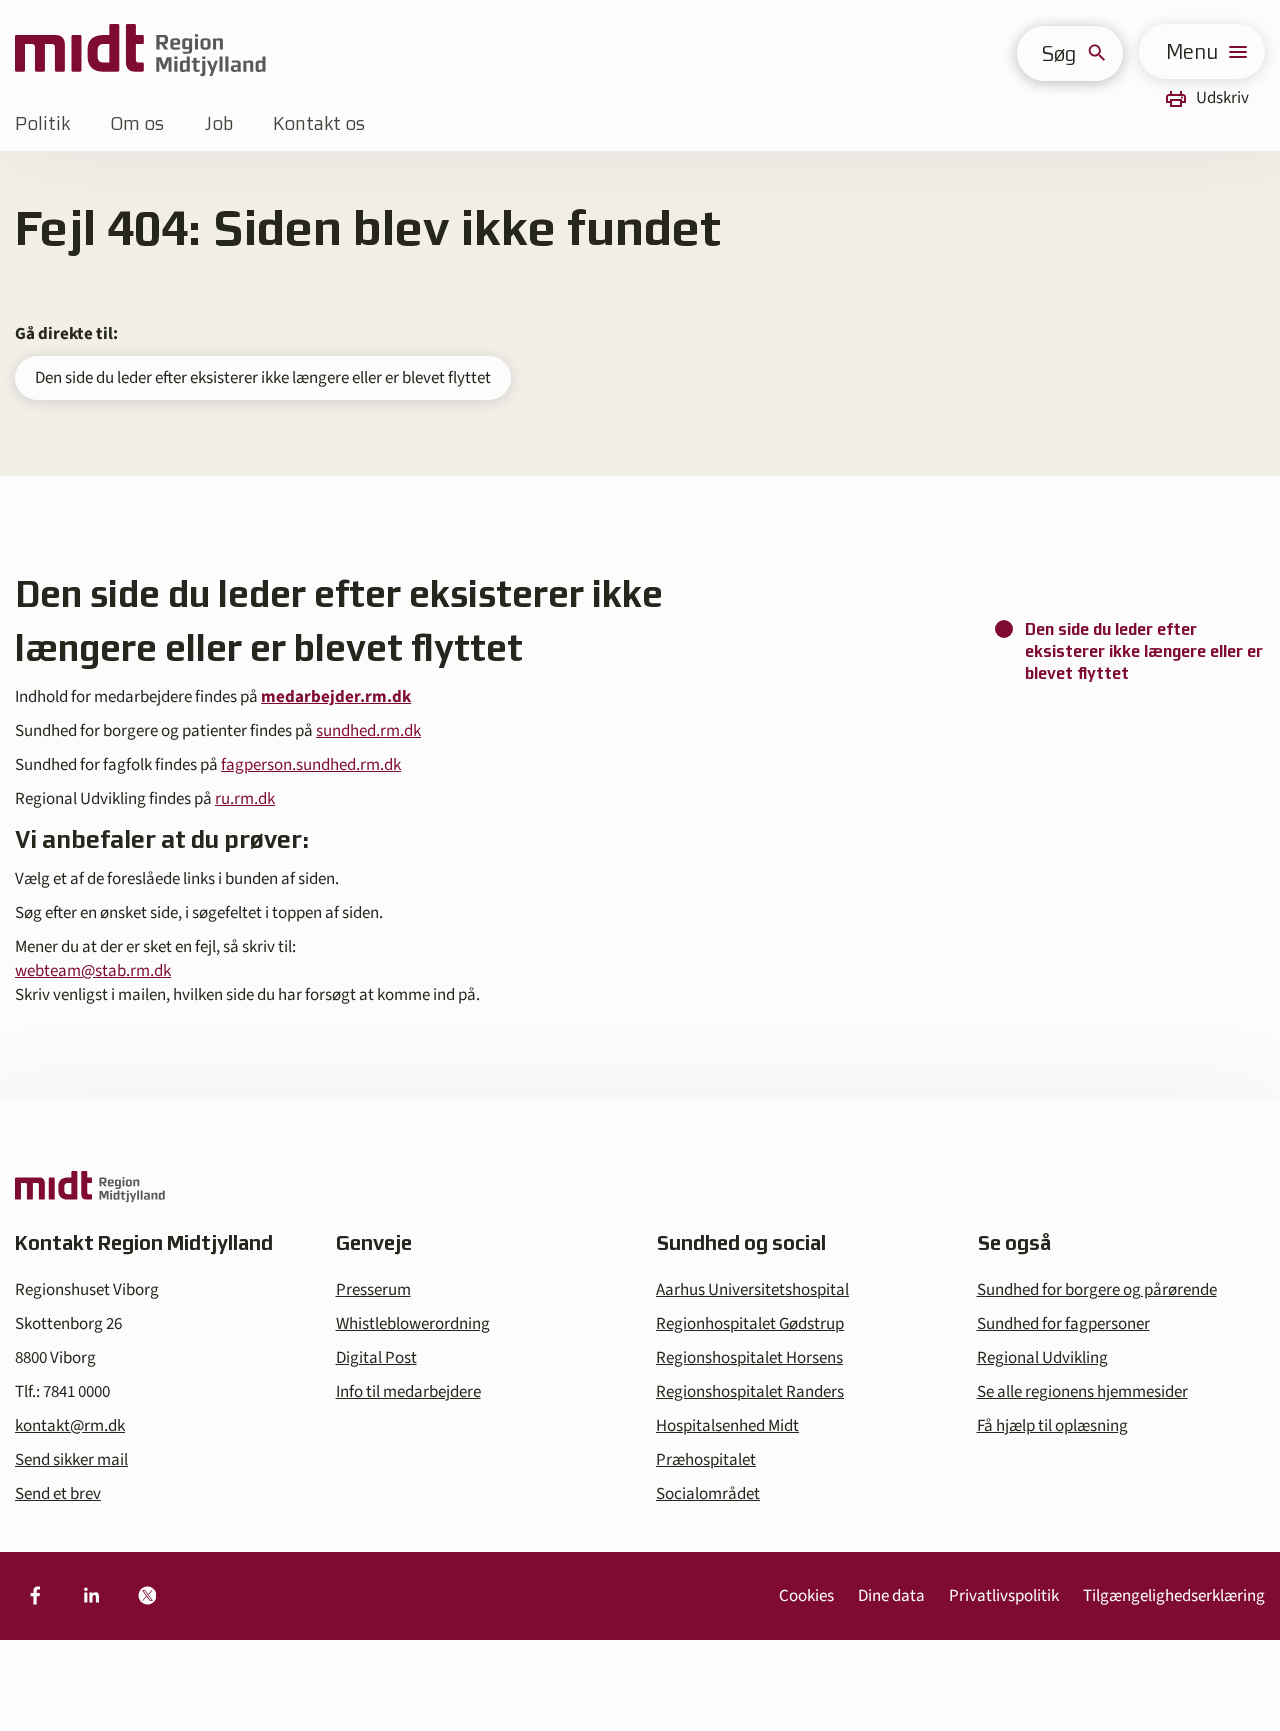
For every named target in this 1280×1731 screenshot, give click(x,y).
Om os (137, 123)
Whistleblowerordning (413, 1324)
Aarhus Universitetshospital (752, 1290)
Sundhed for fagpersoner (1063, 1324)
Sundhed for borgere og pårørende (1097, 1290)
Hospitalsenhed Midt (727, 1426)
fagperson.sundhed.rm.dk (311, 765)
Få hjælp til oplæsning (1052, 1426)
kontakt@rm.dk (70, 1426)
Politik (42, 123)
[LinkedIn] (91, 1596)
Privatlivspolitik (1004, 1596)
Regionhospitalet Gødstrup (750, 1324)
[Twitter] (147, 1596)
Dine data (891, 1596)
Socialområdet (708, 1494)
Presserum (373, 1290)
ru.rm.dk (245, 799)
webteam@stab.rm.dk (93, 971)
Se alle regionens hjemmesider (1082, 1392)
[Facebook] (35, 1596)
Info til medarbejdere (408, 1392)
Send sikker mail (71, 1460)
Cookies (806, 1596)
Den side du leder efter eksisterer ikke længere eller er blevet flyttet (263, 378)
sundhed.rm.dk (368, 731)
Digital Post (376, 1358)
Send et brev (58, 1494)
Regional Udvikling (1042, 1358)
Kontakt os (319, 123)
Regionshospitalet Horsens (749, 1358)
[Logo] (140, 51)
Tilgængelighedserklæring (1174, 1596)
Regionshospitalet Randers (750, 1392)
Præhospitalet (706, 1460)
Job (218, 123)
